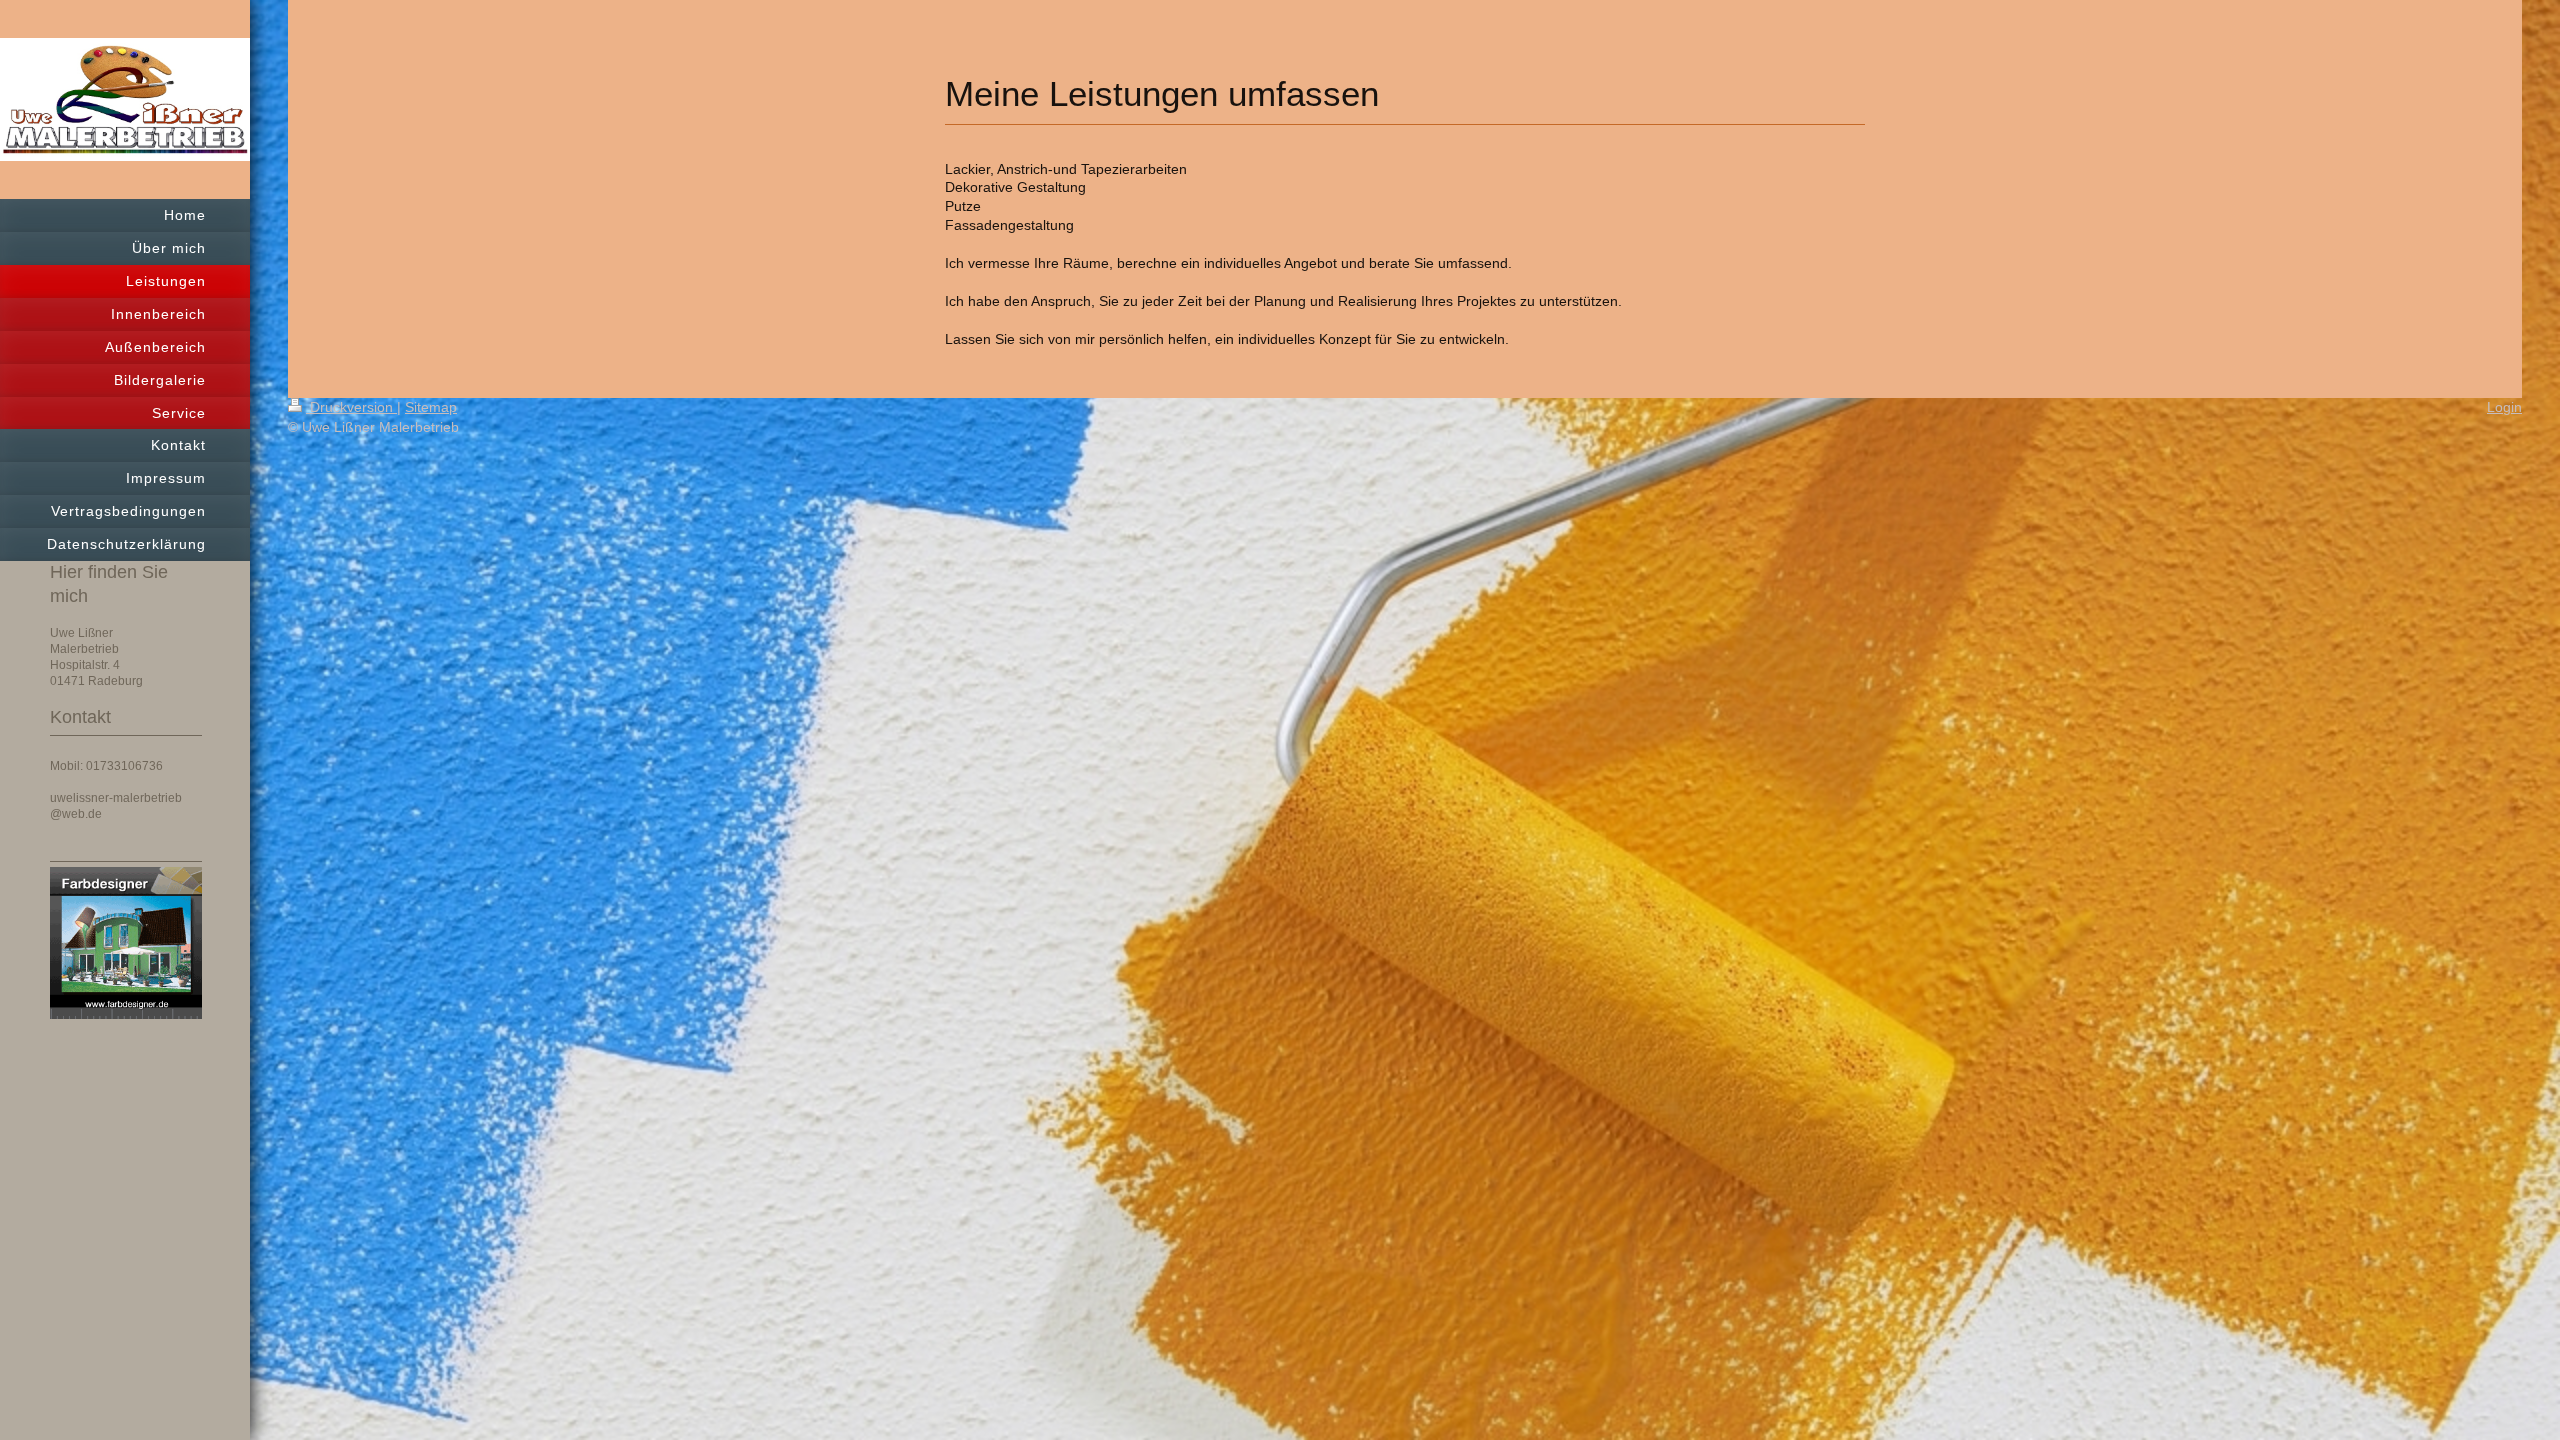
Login (2504, 407)
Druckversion (351, 407)
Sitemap (431, 407)
